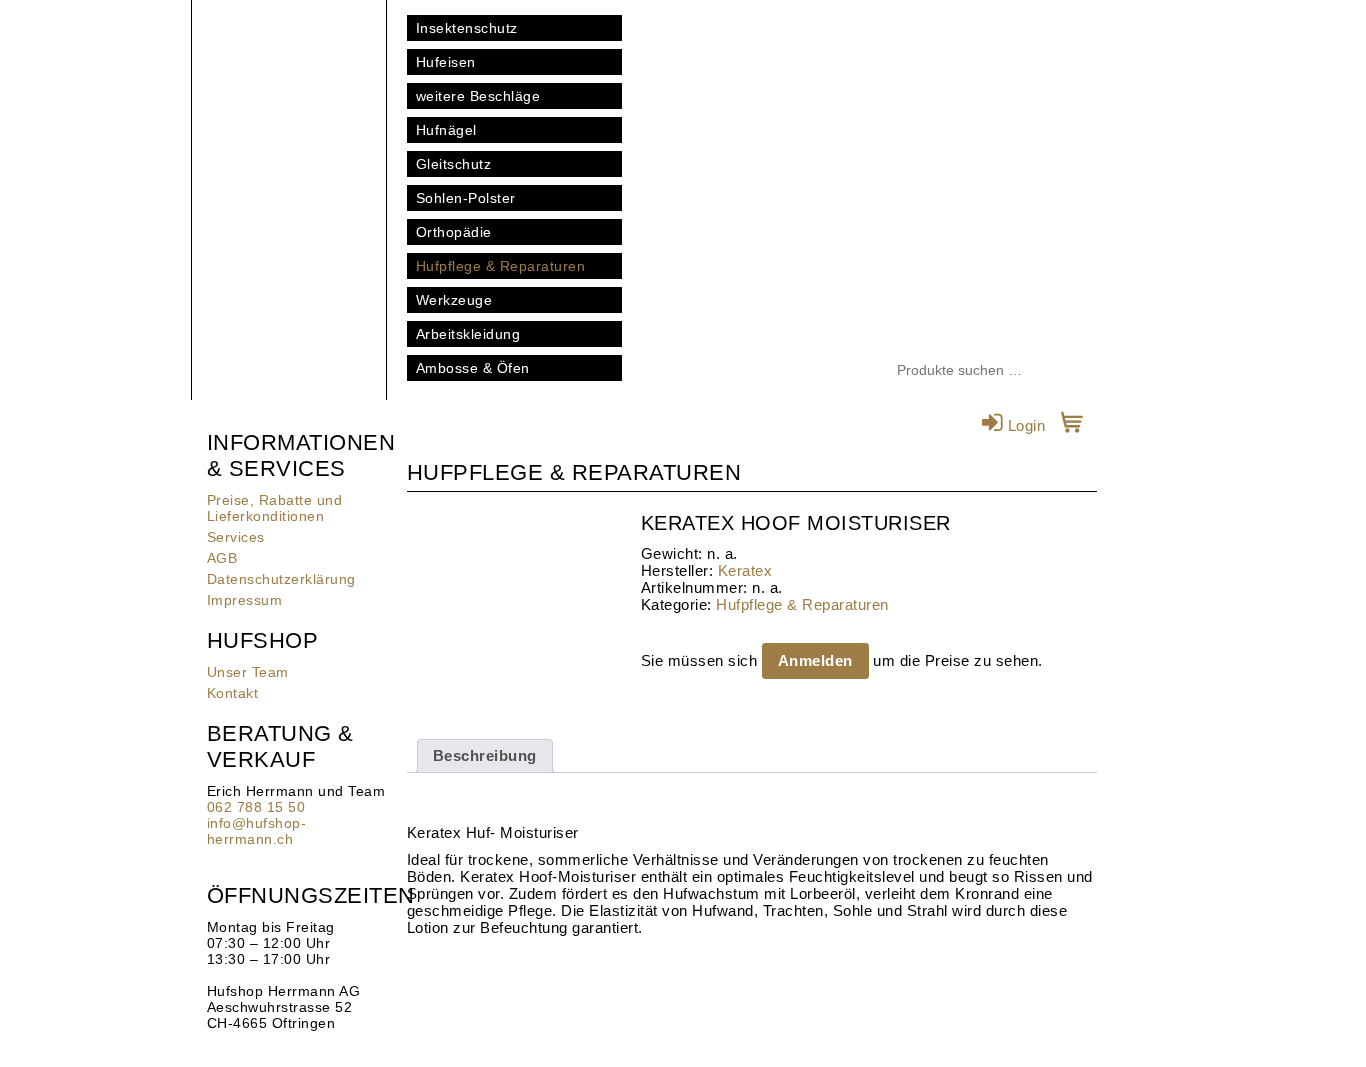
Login (1024, 425)
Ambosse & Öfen (473, 368)
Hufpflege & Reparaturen (501, 266)
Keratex (745, 570)
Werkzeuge (454, 300)
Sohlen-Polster (466, 198)
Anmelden (815, 660)
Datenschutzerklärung (281, 579)
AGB (222, 558)
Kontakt (233, 693)
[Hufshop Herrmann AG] (289, 100)
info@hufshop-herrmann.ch (257, 831)
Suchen (1082, 371)
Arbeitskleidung (468, 334)
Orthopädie (454, 232)
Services (236, 537)
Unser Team (248, 672)
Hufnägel (446, 130)
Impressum (245, 600)
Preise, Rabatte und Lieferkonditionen (275, 508)
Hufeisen (446, 62)
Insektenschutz (467, 28)
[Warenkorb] (1072, 425)
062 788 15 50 (256, 807)
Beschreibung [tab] (485, 755)
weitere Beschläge (478, 96)
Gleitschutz (454, 164)
